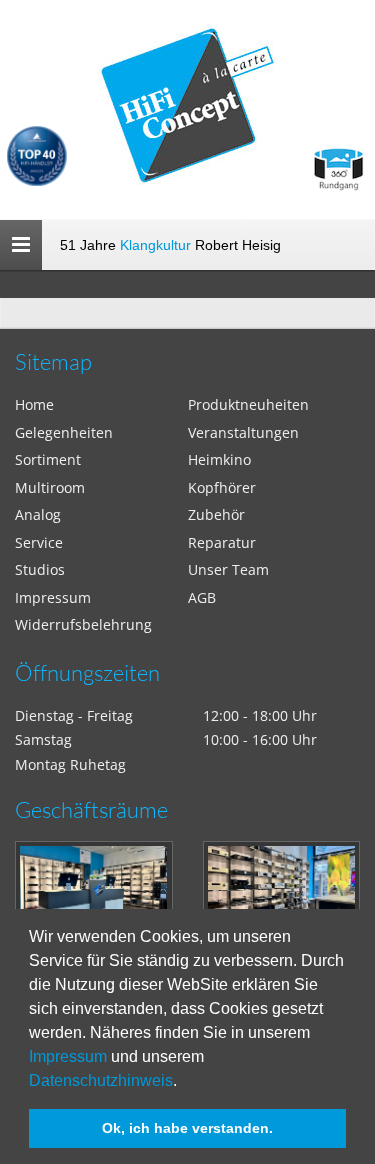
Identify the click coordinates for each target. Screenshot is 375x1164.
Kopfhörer (222, 487)
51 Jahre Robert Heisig (170, 245)
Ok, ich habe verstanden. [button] (187, 1128)
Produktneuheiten (248, 404)
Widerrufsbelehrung (83, 624)
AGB (202, 597)
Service (39, 542)
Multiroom (50, 487)
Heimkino (219, 459)
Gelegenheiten (64, 432)
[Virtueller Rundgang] (338, 161)
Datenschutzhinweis (101, 1080)
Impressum (68, 1056)
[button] (184, 1082)
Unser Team (228, 569)
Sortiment (48, 459)
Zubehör (216, 514)
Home (34, 404)
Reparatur (222, 542)
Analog (38, 514)
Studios (40, 569)
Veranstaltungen (243, 432)
